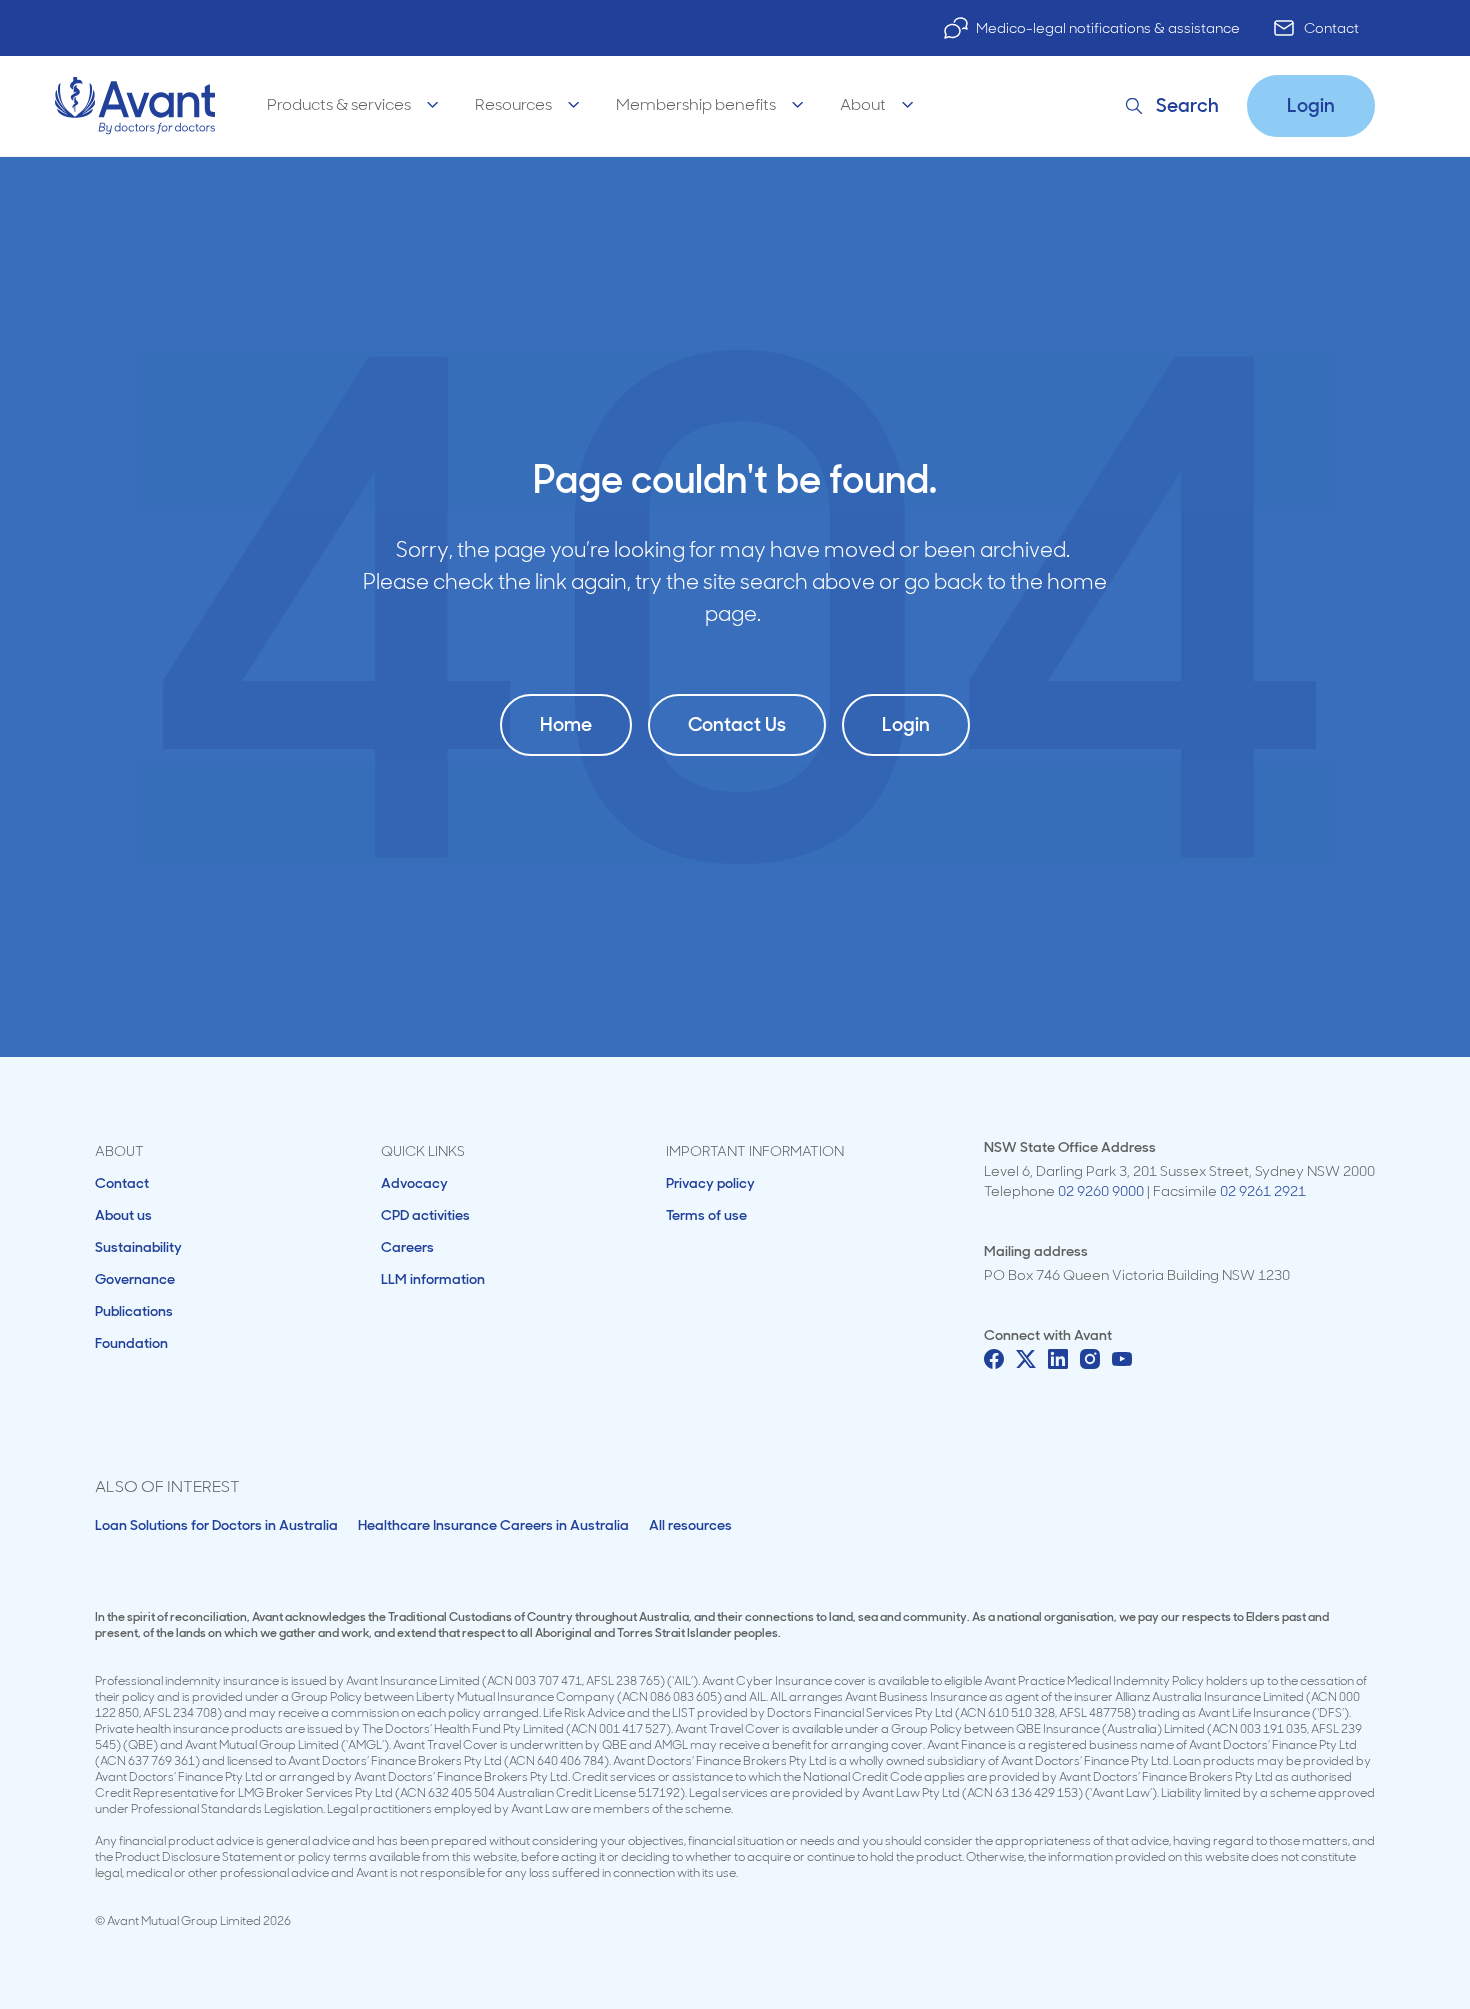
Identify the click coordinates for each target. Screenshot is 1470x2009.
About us (123, 1215)
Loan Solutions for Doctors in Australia (216, 1525)
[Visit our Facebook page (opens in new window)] (994, 1359)
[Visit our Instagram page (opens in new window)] (1090, 1359)
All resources (690, 1525)
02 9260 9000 (1101, 1191)
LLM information (433, 1279)
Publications (134, 1311)
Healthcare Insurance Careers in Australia (493, 1525)
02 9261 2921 (1263, 1191)
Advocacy (414, 1183)
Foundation (131, 1343)
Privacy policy (710, 1183)
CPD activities (425, 1215)
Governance (135, 1279)
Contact (1331, 28)
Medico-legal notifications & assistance (1108, 28)
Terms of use (706, 1215)
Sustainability (138, 1247)
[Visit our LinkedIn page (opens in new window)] (1058, 1359)
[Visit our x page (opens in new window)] (1026, 1359)
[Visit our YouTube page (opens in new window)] (1122, 1359)
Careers (407, 1247)
